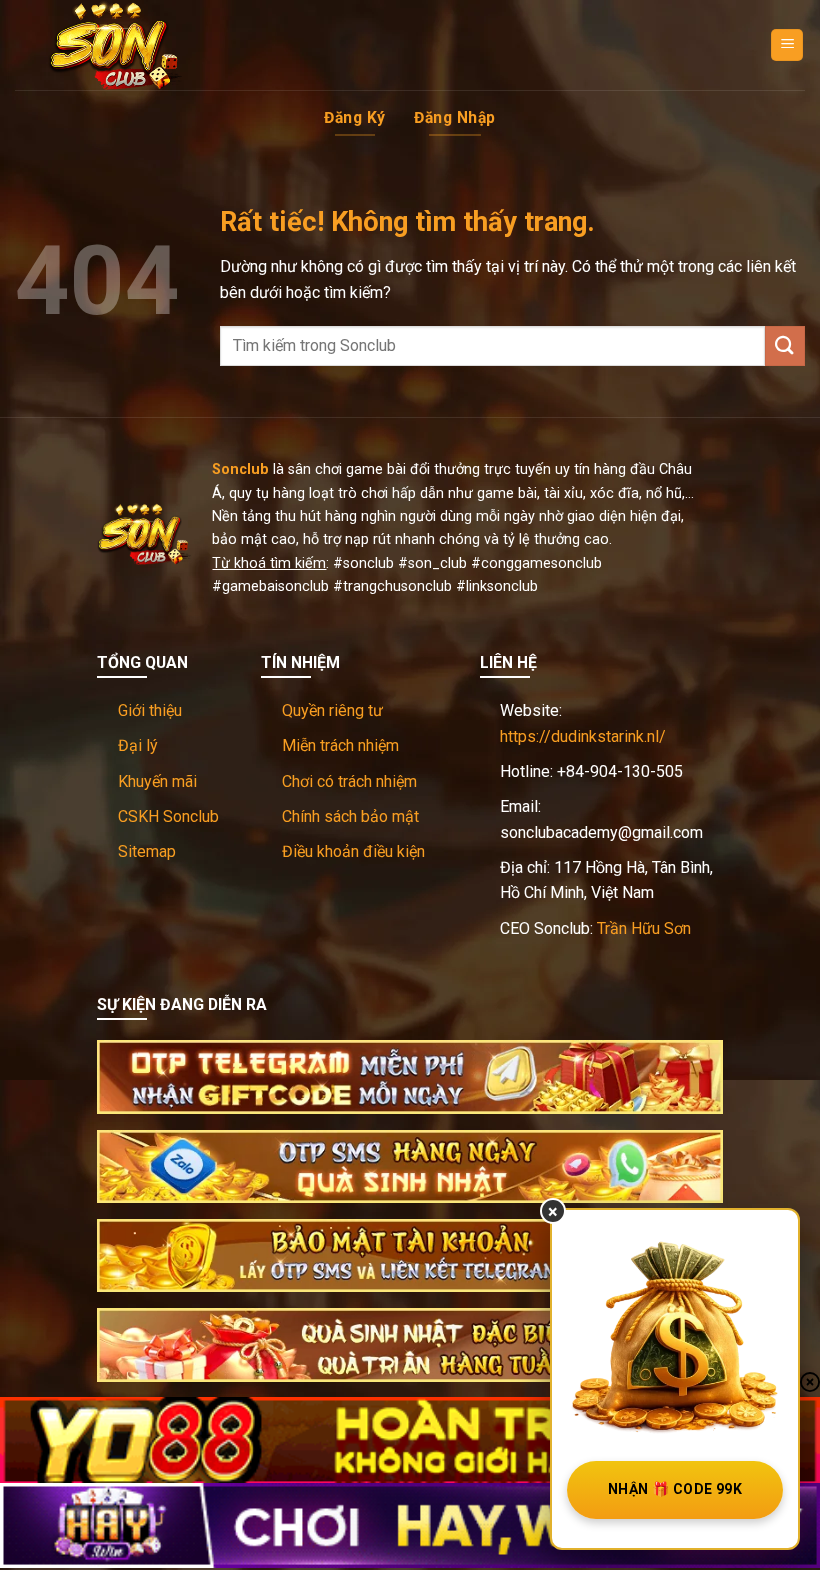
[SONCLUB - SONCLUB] (115, 45)
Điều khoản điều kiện (353, 851)
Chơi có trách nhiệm (349, 781)
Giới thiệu (150, 710)
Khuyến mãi (157, 781)
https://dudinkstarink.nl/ (583, 736)
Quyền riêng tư (332, 710)
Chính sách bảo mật (350, 816)
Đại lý (138, 745)
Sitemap (147, 851)
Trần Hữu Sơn (644, 928)
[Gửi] (785, 345)
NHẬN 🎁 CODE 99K (675, 1489)
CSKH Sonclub (168, 816)
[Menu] (787, 45)
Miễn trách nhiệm (340, 745)
